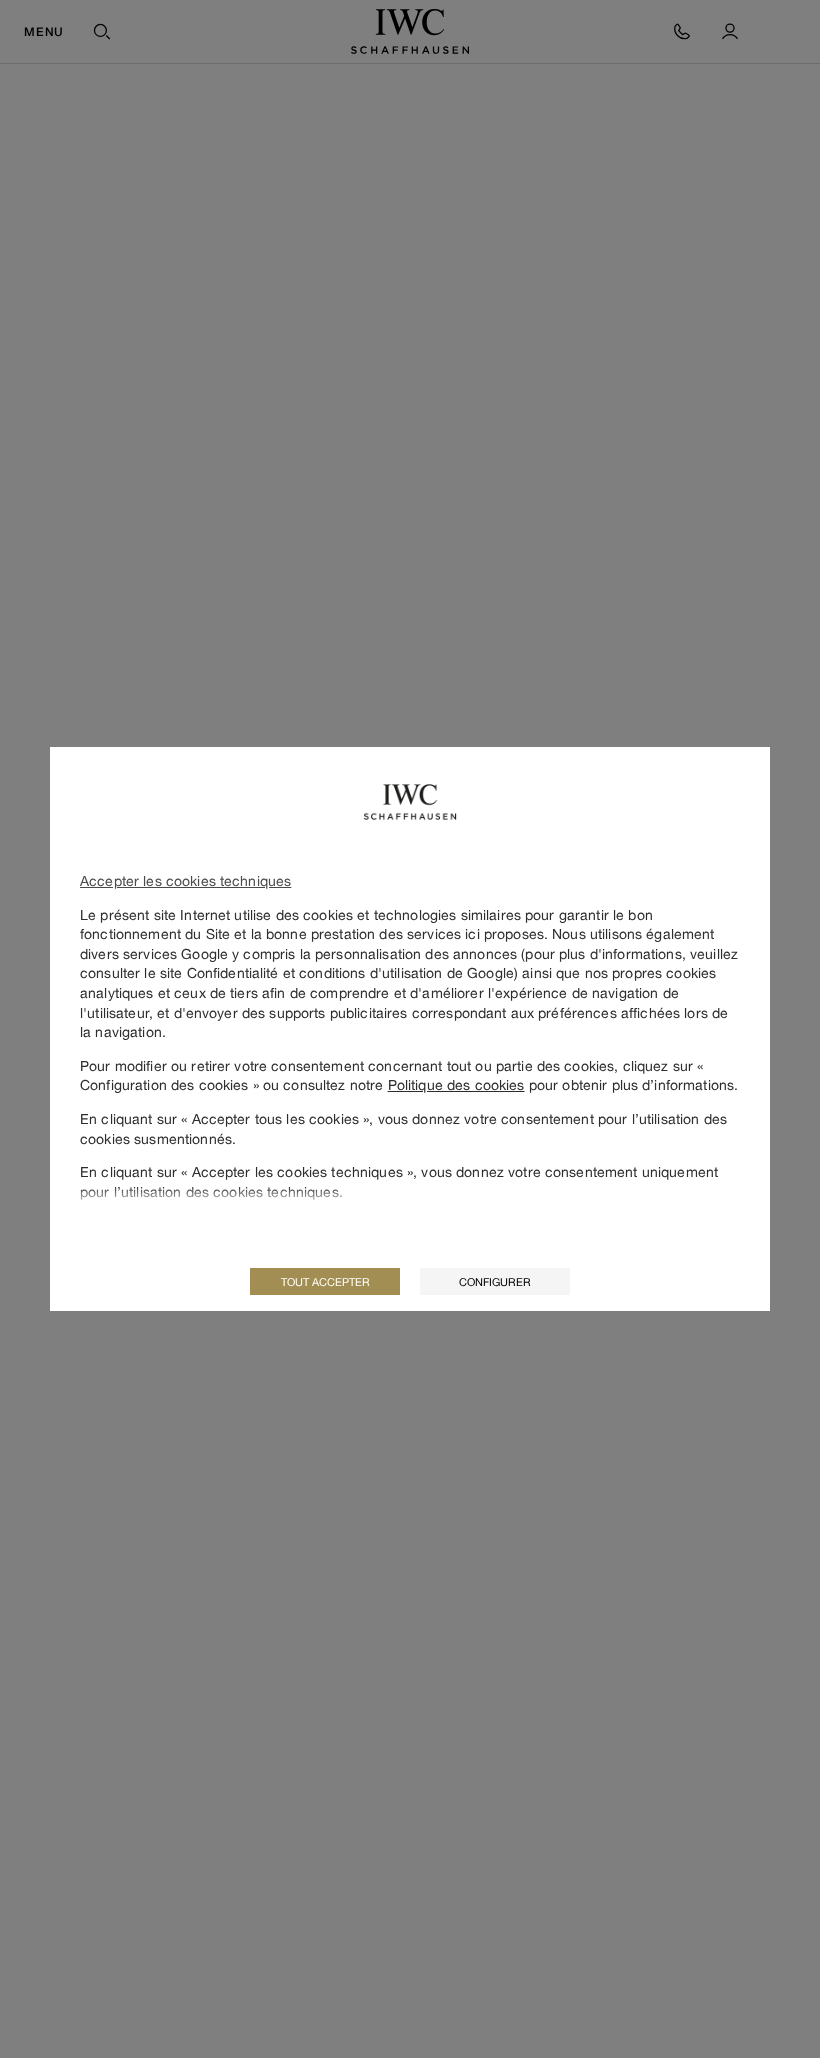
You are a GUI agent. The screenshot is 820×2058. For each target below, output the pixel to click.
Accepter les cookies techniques (185, 880)
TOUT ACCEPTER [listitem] (325, 1281)
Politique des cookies (456, 1084)
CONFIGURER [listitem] (495, 1281)
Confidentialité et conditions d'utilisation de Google (350, 972)
